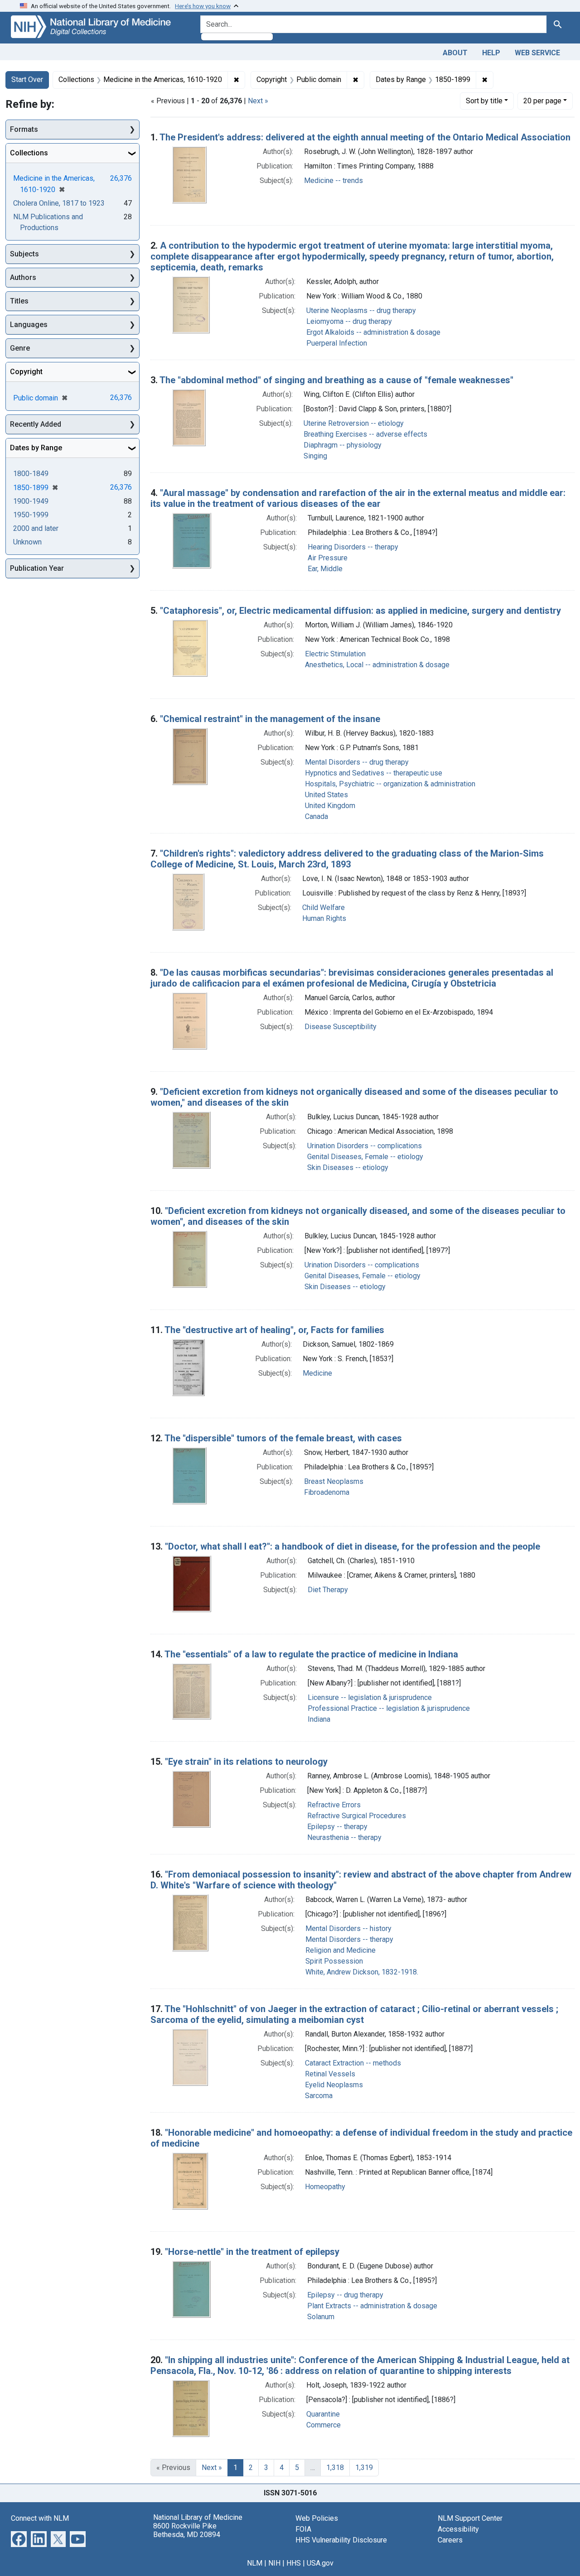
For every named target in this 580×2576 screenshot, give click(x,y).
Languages (29, 325)
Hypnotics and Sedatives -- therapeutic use (374, 773)
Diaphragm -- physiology (343, 445)
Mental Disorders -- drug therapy (357, 762)
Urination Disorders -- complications (365, 1146)
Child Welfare (324, 908)
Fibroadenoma (327, 1492)
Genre (20, 348)
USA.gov (320, 2563)
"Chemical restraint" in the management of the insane (270, 719)
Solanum (321, 2317)
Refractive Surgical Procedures (357, 1816)
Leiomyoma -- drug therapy (349, 321)
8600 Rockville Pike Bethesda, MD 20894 (187, 2530)
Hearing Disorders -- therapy (353, 547)
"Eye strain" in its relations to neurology (246, 1762)
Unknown (27, 542)
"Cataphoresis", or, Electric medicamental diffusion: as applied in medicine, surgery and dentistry (360, 611)
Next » (258, 101)
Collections (29, 153)
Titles (19, 301)
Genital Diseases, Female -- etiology (365, 1157)
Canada (317, 816)
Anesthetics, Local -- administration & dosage (377, 665)
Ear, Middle (325, 569)
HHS (294, 2563)
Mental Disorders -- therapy (349, 1939)
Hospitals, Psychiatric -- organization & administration (390, 784)
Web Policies (317, 2518)
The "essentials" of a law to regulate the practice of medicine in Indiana (311, 1654)
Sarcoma (319, 2096)
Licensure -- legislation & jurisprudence (370, 1697)
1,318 (335, 2468)
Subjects (24, 254)
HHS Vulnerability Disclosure (341, 2540)
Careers (450, 2540)
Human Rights (324, 918)
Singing (315, 456)
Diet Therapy (328, 1590)
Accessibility (458, 2529)
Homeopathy (325, 2187)
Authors (23, 277)
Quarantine (323, 2414)
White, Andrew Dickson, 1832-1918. (362, 1972)
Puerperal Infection (337, 343)
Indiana (319, 1719)
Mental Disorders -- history (348, 1928)
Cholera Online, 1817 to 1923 (59, 203)
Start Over (27, 79)
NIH (274, 2563)
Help (491, 53)
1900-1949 (31, 501)
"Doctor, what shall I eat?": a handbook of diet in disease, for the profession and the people (353, 1546)
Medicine (317, 1373)
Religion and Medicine (341, 1950)
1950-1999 (31, 515)
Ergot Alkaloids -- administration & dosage (373, 332)
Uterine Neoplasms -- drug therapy (361, 311)
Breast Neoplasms (334, 1481)
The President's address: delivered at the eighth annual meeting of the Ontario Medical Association (365, 137)
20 (542, 101)
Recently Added (36, 424)
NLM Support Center (470, 2518)
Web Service (537, 53)
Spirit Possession (334, 1961)
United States (326, 795)
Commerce (324, 2425)
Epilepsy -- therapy (337, 1827)
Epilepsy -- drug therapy (345, 2295)
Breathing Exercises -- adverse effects (365, 434)
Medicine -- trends (333, 181)
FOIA (303, 2529)
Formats (24, 129)
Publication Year (37, 568)
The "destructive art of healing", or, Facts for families (274, 1330)
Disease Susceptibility (341, 1027)
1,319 (364, 2468)
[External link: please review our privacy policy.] (19, 2538)
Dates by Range (36, 448)
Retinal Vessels (330, 2074)
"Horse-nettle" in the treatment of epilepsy (252, 2252)
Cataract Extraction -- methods (353, 2063)
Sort (484, 101)
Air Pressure (328, 558)
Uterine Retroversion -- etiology (354, 423)
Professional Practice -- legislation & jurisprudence (389, 1708)
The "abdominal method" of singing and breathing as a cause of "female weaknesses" (336, 380)
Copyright (26, 372)
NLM (255, 2563)
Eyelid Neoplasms (334, 2085)
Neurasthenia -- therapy (344, 1837)
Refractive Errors (334, 1805)
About (455, 53)
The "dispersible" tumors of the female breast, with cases (283, 1438)
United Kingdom (330, 806)
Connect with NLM (40, 2518)
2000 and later (36, 528)
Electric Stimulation (335, 654)
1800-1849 (31, 474)
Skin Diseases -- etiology (348, 1168)
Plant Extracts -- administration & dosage (372, 2306)
